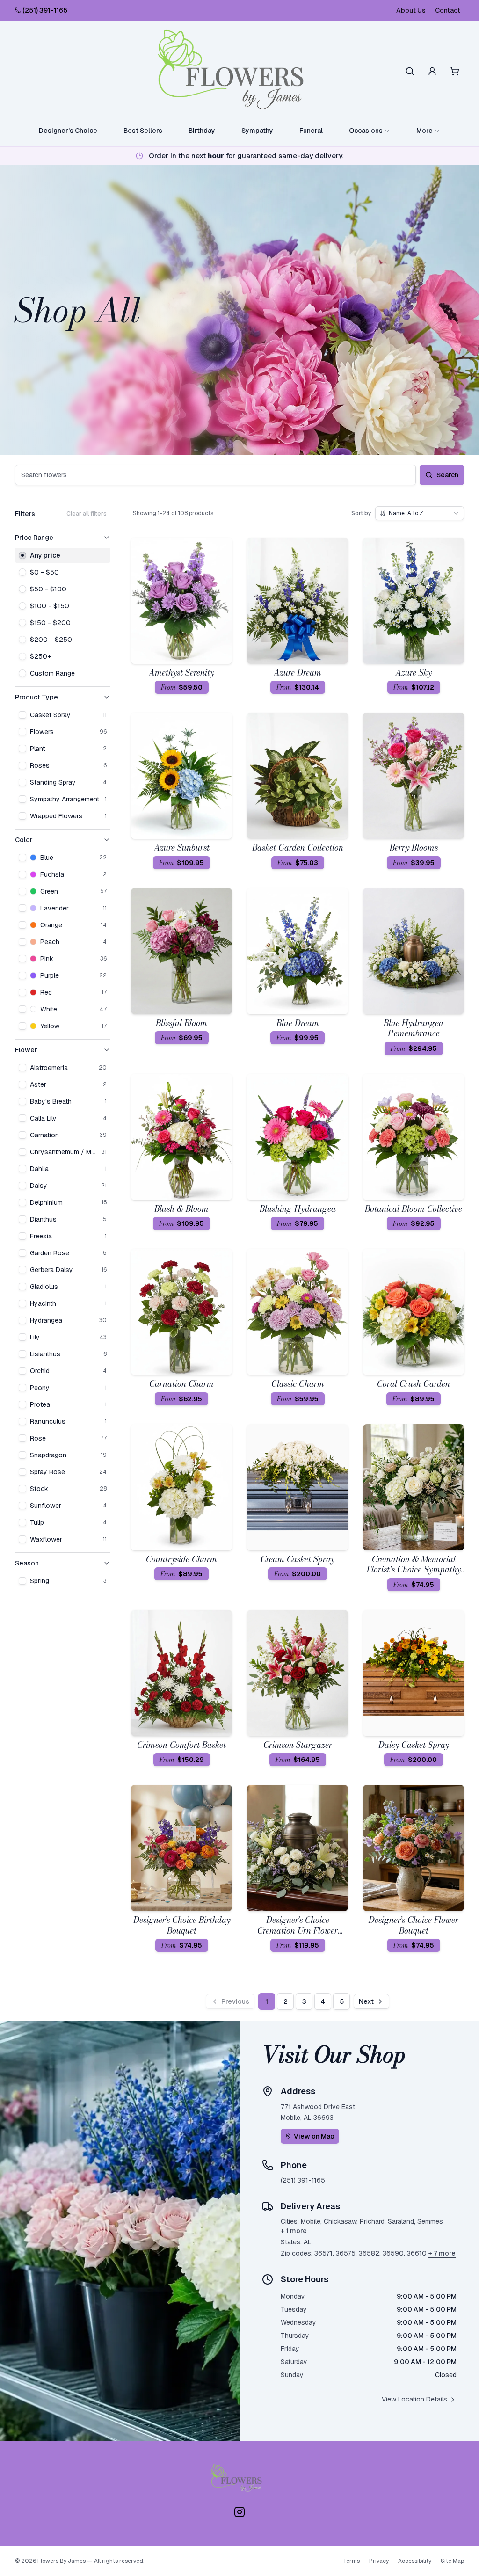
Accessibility (415, 2561)
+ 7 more (442, 2253)
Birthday (202, 131)
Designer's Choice (68, 131)
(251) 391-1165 (45, 10)
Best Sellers (143, 131)
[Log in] (432, 71)
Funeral (311, 131)
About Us (411, 10)
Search (447, 475)
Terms (351, 2561)
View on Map (314, 2136)
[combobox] (420, 513)
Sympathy (257, 131)
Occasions (366, 131)
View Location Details (414, 2399)
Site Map (452, 2561)
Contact (448, 10)
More (425, 131)
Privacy (379, 2561)
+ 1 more (294, 2231)
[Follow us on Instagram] (239, 2512)
